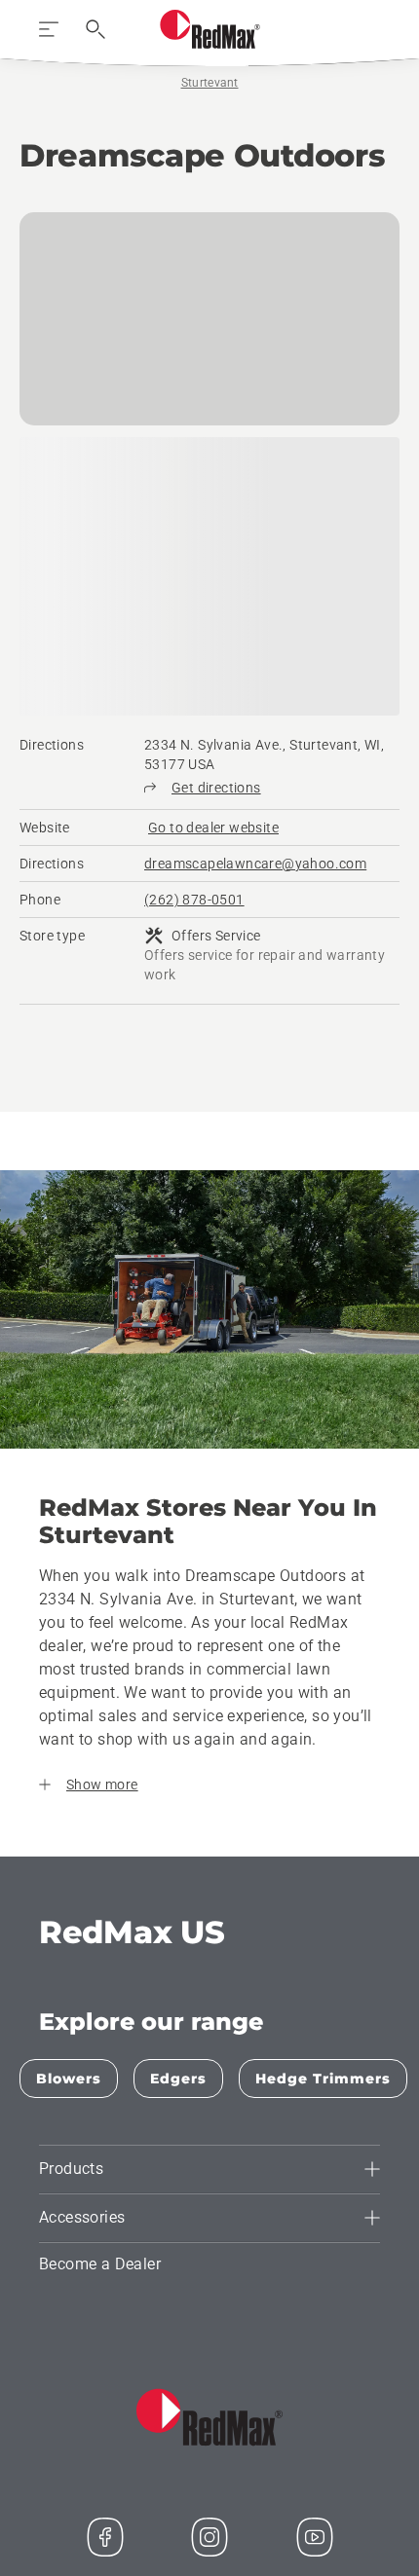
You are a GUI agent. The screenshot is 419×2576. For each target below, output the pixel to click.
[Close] (357, 2174)
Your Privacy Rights (209, 2414)
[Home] (210, 29)
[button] (62, 2130)
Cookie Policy (252, 2331)
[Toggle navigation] (49, 29)
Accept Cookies (210, 2370)
